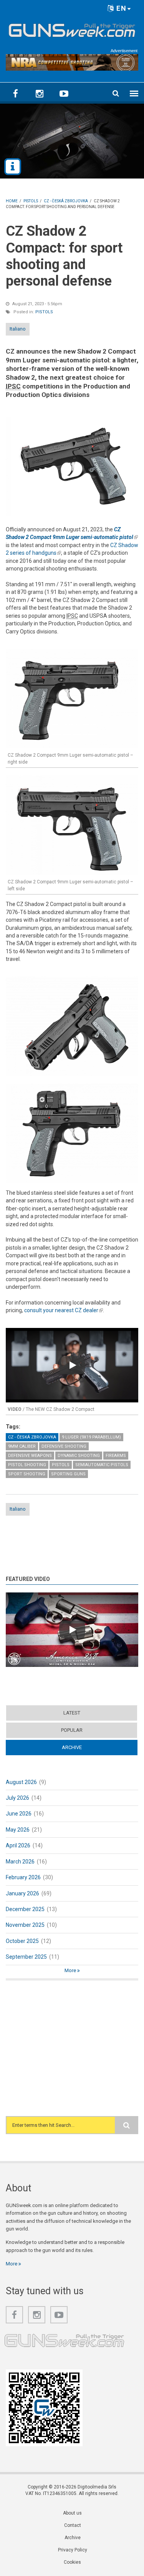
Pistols (44, 312)
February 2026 (23, 1877)
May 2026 (18, 1830)
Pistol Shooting (27, 1465)
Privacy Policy (73, 2550)
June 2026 (19, 1814)
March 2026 (20, 1862)
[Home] (72, 29)
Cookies (72, 2562)
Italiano (18, 329)
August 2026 (21, 1782)
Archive (87, 1747)
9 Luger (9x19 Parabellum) (91, 1437)
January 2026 (22, 1893)
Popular (72, 1730)
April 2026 (18, 1845)
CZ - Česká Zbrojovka (32, 1437)
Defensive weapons (30, 1456)
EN (120, 8)
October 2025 (22, 1941)
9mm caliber (22, 1446)
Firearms (116, 1456)
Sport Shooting (27, 1474)
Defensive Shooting (64, 1446)
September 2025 (26, 1957)
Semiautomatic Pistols (102, 1465)
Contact (73, 2525)
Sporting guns (68, 1474)
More (71, 1970)
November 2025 (25, 1925)
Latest (72, 1713)
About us (72, 2513)
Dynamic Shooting (79, 1456)
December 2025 (25, 1909)
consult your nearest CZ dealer (64, 1310)
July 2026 (17, 1798)
